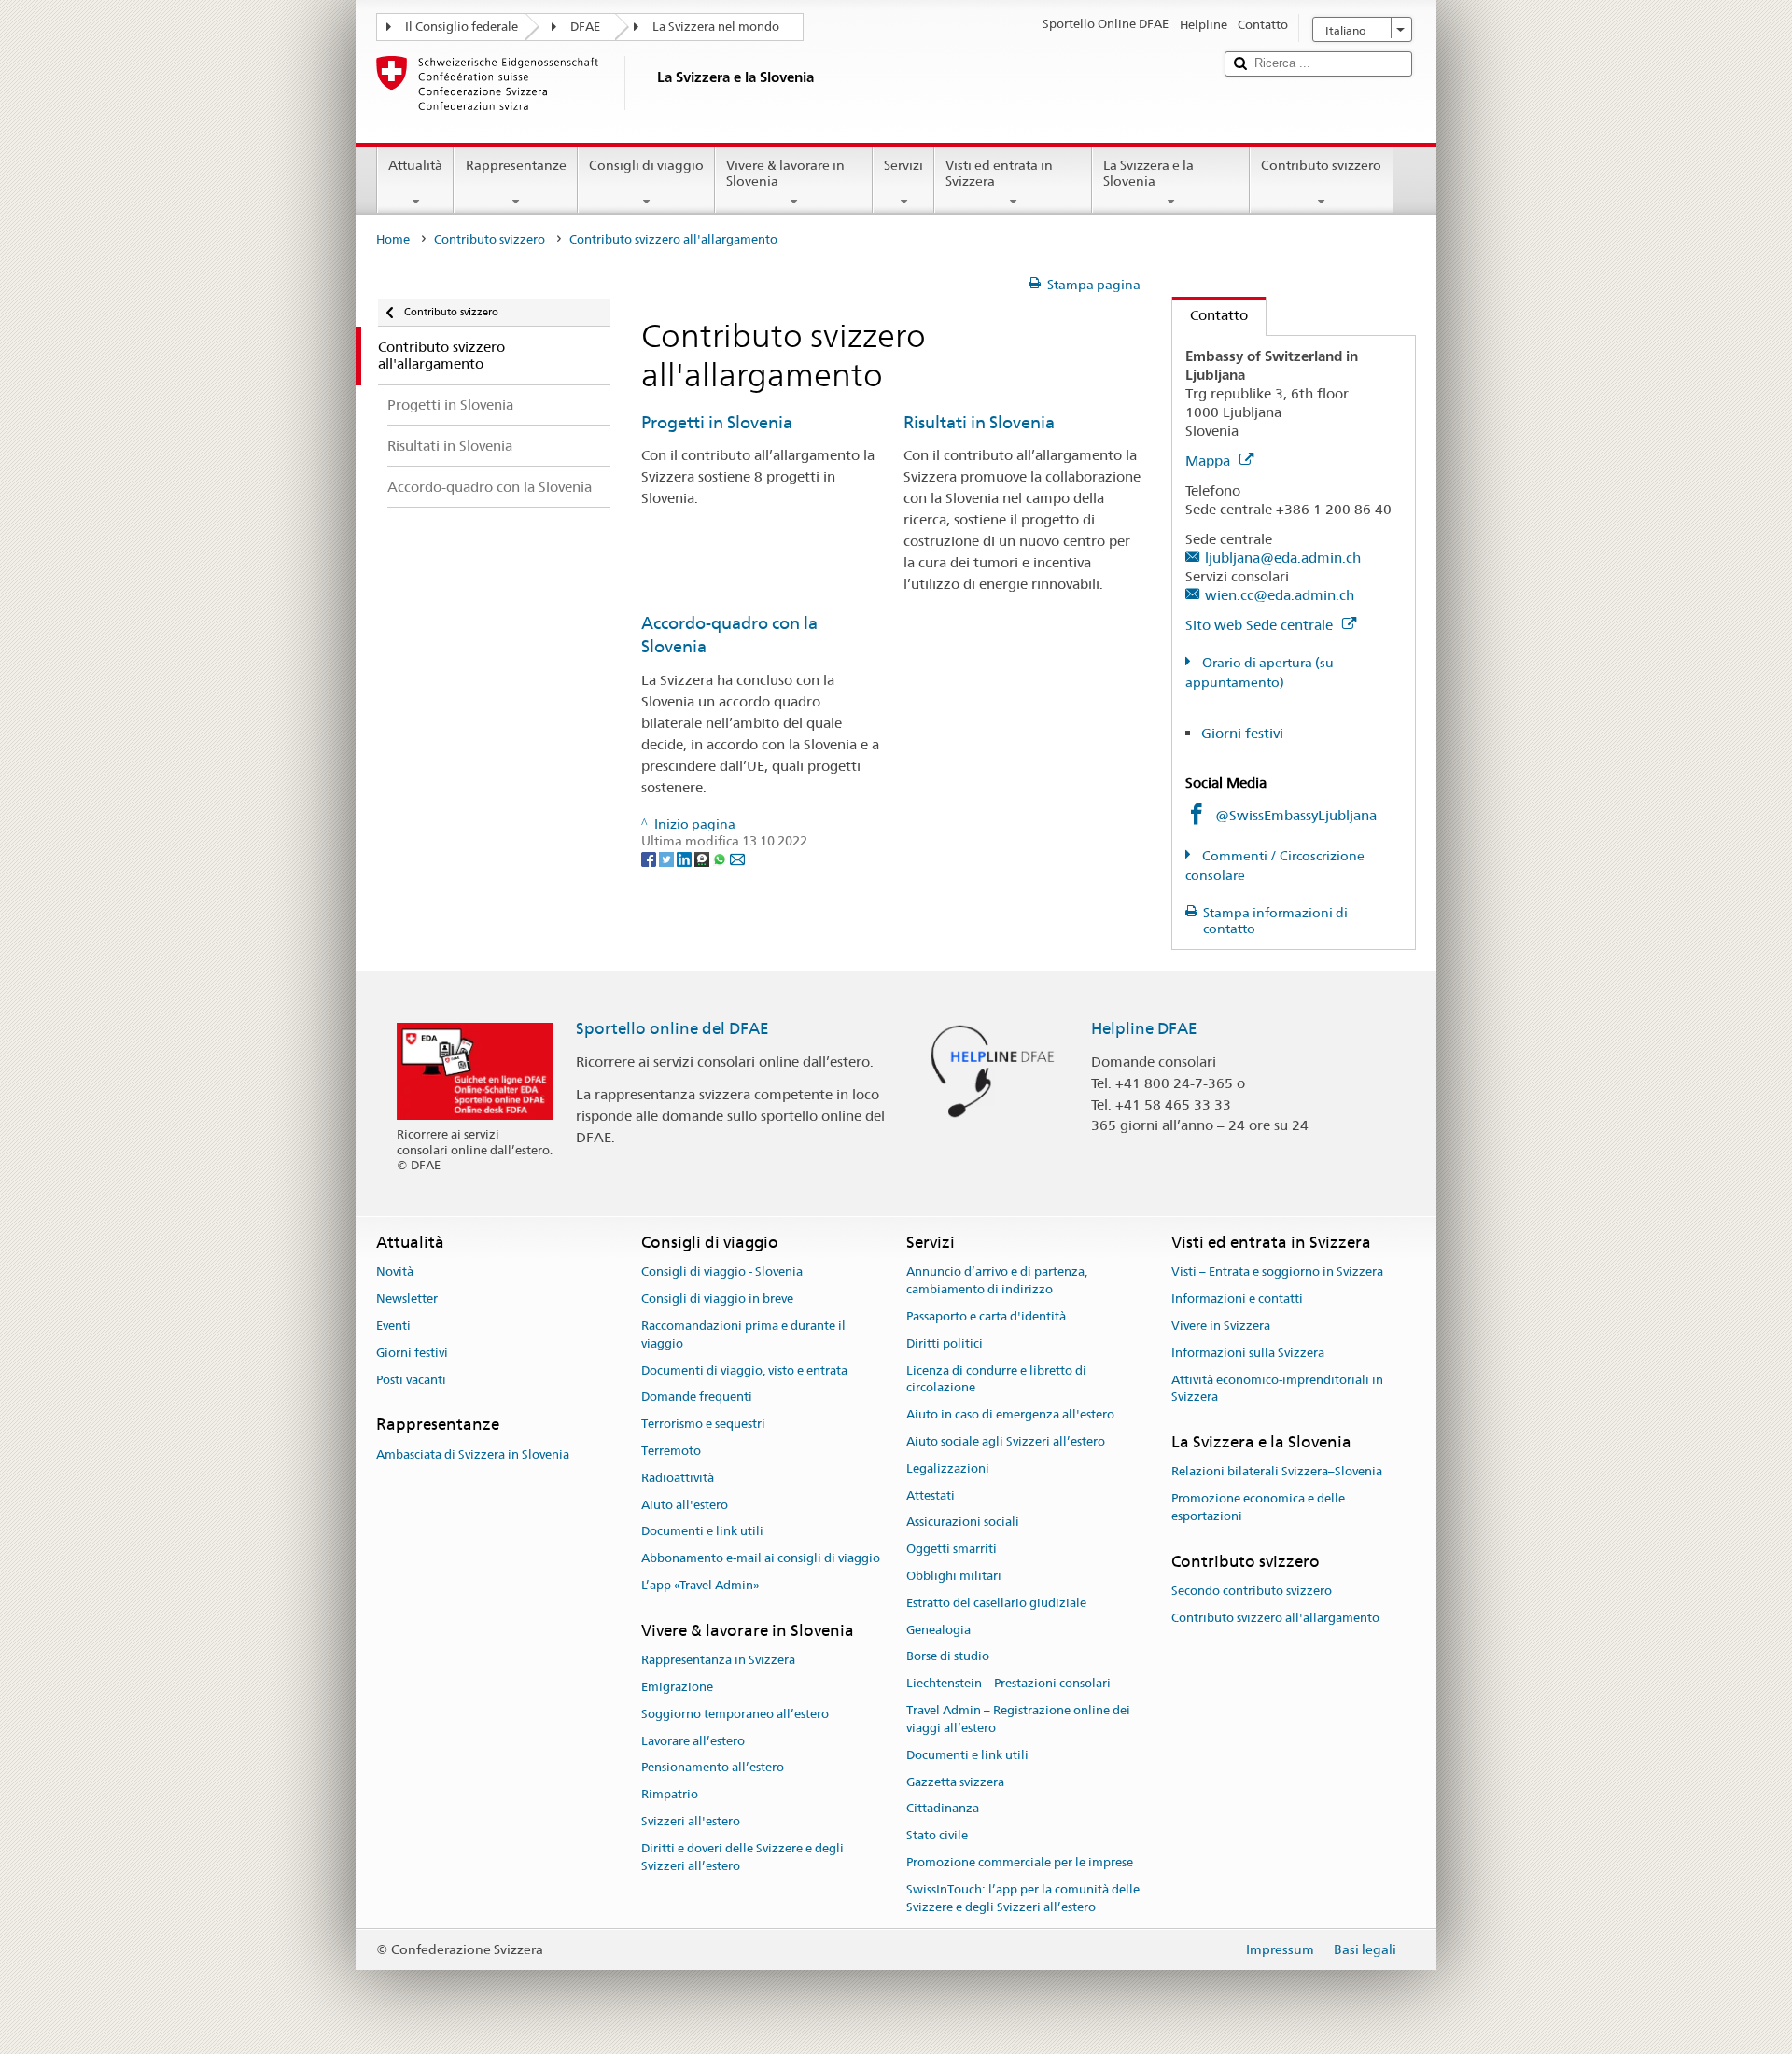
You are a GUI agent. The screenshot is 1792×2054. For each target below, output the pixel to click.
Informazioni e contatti (1237, 1299)
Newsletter (407, 1299)
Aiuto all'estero (685, 1505)
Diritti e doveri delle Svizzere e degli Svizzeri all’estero (742, 1857)
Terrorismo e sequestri (703, 1424)
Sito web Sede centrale (1261, 625)
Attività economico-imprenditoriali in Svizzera (1277, 1389)
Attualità (415, 165)
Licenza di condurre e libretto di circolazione (996, 1379)
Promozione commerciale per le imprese (1020, 1862)
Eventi (393, 1326)
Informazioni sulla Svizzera (1248, 1353)
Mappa (1210, 461)
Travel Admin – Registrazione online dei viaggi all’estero (1018, 1719)
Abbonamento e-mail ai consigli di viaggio (761, 1559)
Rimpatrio (670, 1794)
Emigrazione (677, 1687)
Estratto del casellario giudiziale (996, 1603)
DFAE (585, 27)
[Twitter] (668, 859)
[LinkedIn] (686, 859)
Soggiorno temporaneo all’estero (735, 1714)
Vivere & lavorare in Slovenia (785, 173)
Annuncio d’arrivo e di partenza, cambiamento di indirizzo (997, 1281)
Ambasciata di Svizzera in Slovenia (473, 1454)
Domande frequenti (697, 1397)
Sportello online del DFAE (672, 1028)
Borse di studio (948, 1657)
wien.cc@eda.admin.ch (1280, 595)
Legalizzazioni (948, 1468)
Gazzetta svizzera (955, 1782)
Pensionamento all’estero (713, 1768)
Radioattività (678, 1478)
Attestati (931, 1495)
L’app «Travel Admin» (700, 1585)
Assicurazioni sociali (963, 1523)
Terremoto (671, 1451)
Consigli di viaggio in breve (717, 1299)
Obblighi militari (954, 1576)
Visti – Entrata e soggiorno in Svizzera (1277, 1272)
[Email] (737, 859)
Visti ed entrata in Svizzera (999, 173)
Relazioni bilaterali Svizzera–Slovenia (1277, 1472)
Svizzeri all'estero (691, 1821)
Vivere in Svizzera (1221, 1326)
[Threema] (703, 859)
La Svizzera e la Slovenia (1148, 173)
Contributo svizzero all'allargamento (1275, 1618)
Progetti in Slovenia (717, 422)
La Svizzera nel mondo (716, 27)
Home (393, 239)
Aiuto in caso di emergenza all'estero (1010, 1414)
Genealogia (938, 1630)
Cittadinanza (943, 1809)
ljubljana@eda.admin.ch (1283, 558)
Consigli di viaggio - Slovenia (722, 1272)
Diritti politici (945, 1343)
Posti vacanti (411, 1380)
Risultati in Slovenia (979, 422)
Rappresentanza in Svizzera (718, 1660)
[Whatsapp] (721, 859)
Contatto (1210, 315)
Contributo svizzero (1321, 165)
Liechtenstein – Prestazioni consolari (1008, 1684)
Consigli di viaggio (646, 165)
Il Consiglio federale (462, 27)
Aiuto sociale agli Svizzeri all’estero (1006, 1441)
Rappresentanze (516, 165)
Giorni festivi (1242, 733)
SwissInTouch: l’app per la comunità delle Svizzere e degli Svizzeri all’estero (1023, 1898)
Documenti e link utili (702, 1532)
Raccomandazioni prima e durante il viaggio (743, 1334)
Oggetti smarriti (952, 1549)
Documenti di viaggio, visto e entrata (744, 1370)
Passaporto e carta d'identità (986, 1316)
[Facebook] (650, 859)
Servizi (903, 165)
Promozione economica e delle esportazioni (1258, 1508)
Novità (395, 1272)
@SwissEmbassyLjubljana (1296, 815)
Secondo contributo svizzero (1252, 1591)
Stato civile (937, 1835)
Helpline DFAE (1144, 1028)
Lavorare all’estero (693, 1741)
